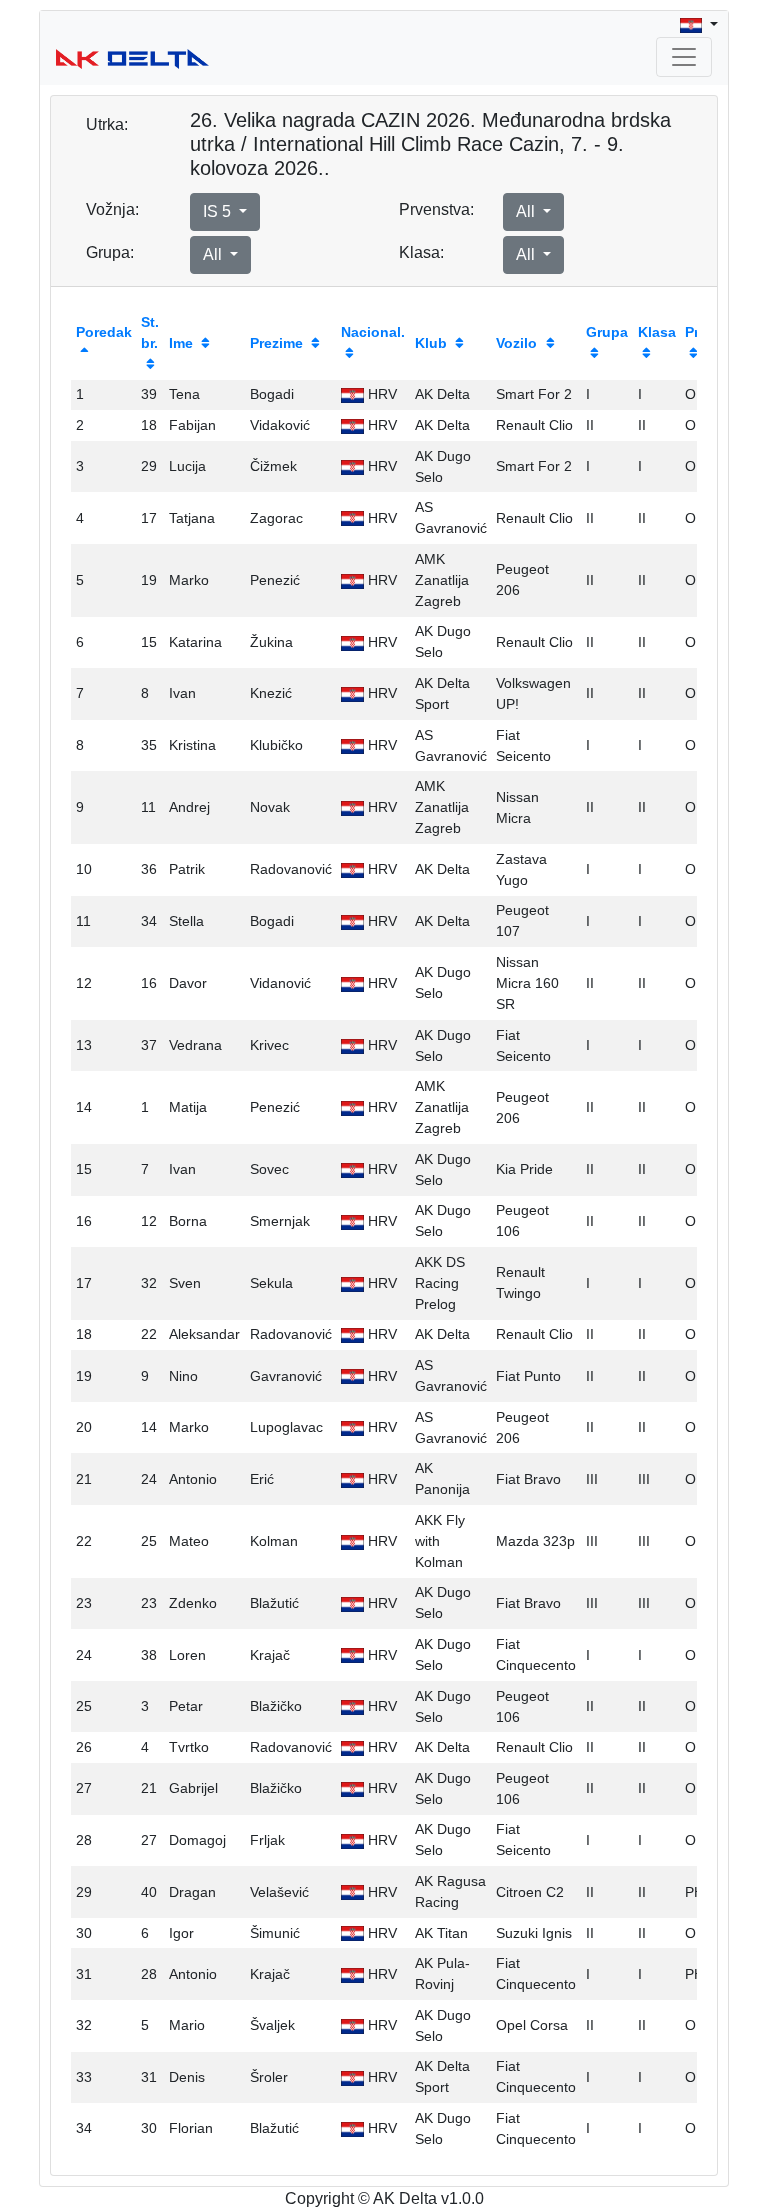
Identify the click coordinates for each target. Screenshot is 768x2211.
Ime (181, 343)
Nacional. (373, 332)
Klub (431, 343)
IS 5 (219, 211)
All (527, 211)
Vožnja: (112, 209)
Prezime (276, 343)
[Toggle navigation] (684, 57)
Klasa (657, 332)
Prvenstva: (436, 209)
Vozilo (516, 343)
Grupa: (110, 252)
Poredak (104, 332)
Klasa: (421, 252)
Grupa (607, 332)
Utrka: (107, 124)
